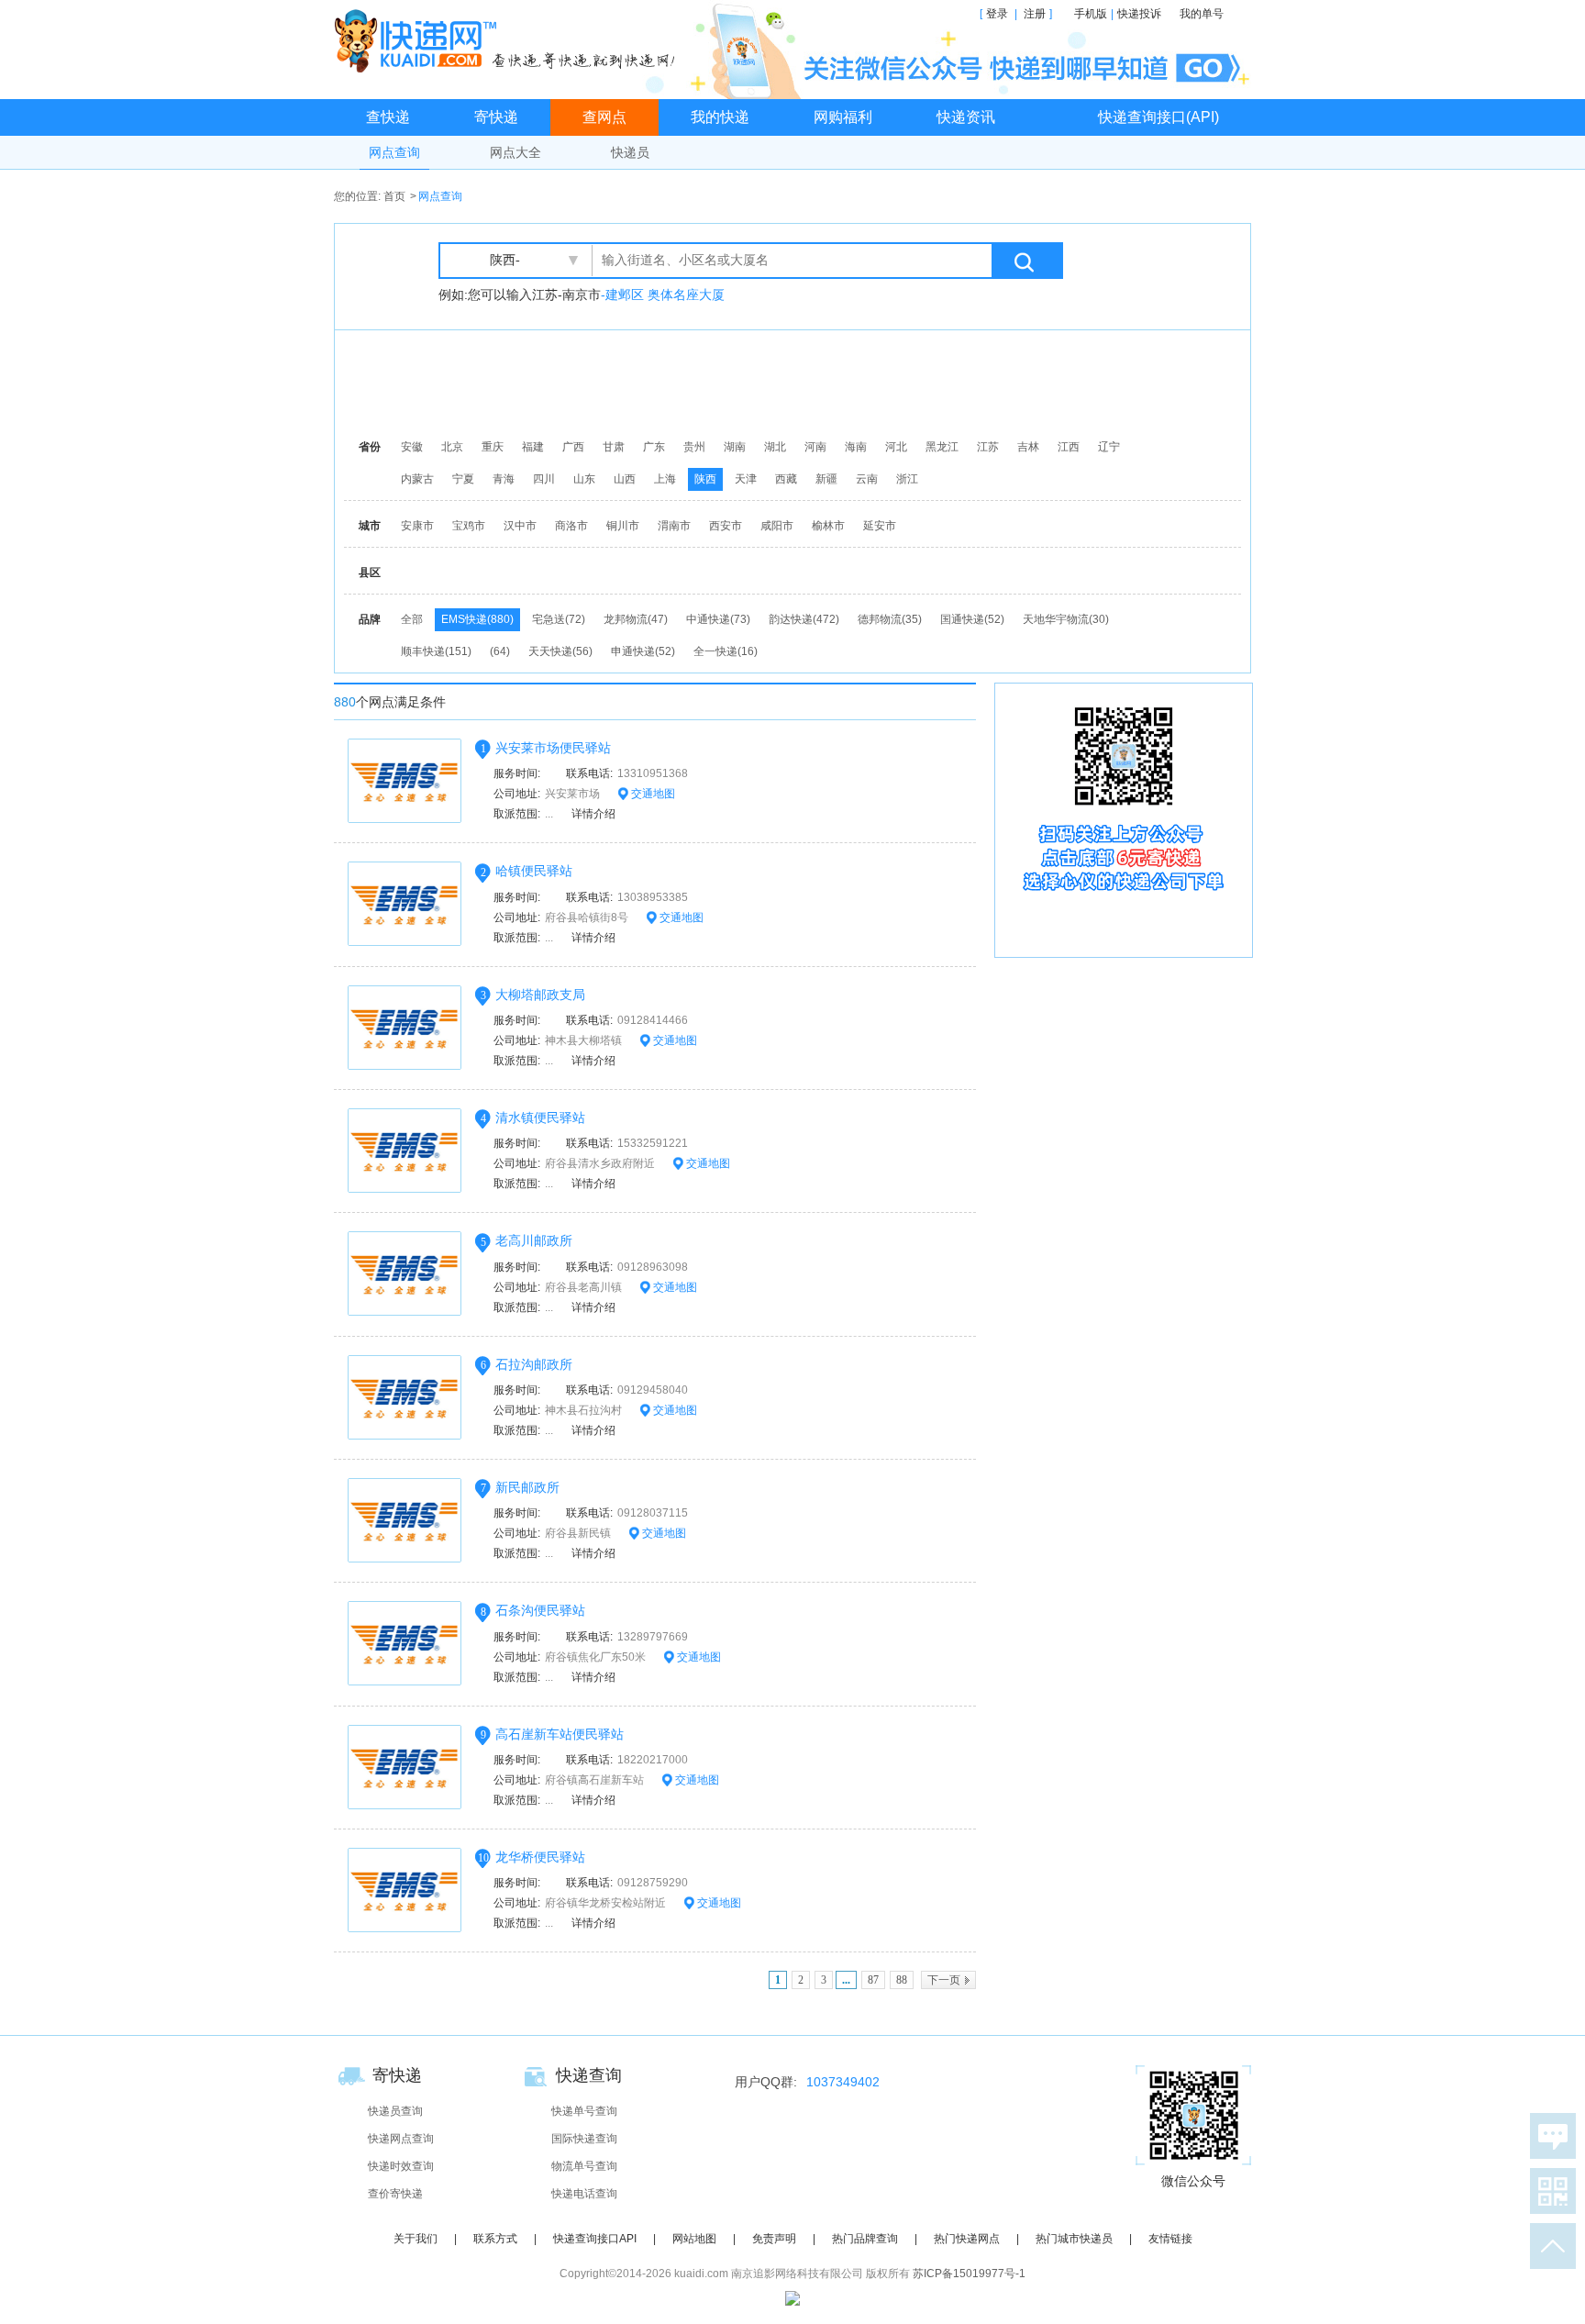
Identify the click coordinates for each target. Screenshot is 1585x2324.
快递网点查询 (401, 2139)
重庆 (493, 447)
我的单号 (1202, 14)
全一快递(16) (726, 651)
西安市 (726, 526)
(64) (500, 651)
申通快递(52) (643, 651)
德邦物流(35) (890, 619)
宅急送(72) (559, 619)
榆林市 (828, 526)
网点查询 (394, 152)
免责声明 (774, 2239)
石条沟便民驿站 (540, 1610)
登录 (997, 14)
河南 (815, 447)
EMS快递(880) (477, 619)
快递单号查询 (584, 2111)
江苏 (988, 447)
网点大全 (515, 152)
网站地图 (694, 2239)
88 (902, 1980)
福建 (533, 447)
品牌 (370, 619)
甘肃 (614, 447)
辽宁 (1109, 447)
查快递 (388, 117)
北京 (452, 447)
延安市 (880, 526)
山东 (584, 479)
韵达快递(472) (804, 619)
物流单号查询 (584, 2166)
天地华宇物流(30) (1066, 619)
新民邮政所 (527, 1487)
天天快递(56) (560, 651)
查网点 (604, 117)
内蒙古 (417, 479)
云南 (867, 479)
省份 (370, 447)
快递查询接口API (595, 2239)
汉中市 (520, 526)
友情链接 (1170, 2239)
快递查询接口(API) (1158, 117)
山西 (625, 479)
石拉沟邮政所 (534, 1364)
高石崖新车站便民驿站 (560, 1734)
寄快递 (496, 117)
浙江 (907, 479)
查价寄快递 (395, 2194)
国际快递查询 (584, 2139)
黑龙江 (942, 447)
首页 (394, 196)
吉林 (1028, 447)
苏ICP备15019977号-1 (969, 2274)
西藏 (786, 479)
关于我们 (416, 2239)
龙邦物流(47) (636, 619)
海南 (856, 447)
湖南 (735, 447)
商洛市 (571, 526)
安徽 (412, 447)
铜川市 (623, 526)
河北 (896, 447)
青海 (504, 479)
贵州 (694, 447)
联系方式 (495, 2239)
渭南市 (674, 526)
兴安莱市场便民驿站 (553, 748)
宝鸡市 (469, 526)
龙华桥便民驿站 (540, 1857)
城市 (370, 526)
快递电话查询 (584, 2194)
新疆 (826, 479)
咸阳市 (777, 526)
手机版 (1091, 14)
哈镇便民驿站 (534, 871)
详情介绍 (593, 814)
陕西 (705, 479)
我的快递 (720, 117)
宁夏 (463, 479)
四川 (544, 479)
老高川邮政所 (534, 1240)
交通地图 (652, 794)
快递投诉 (1139, 14)
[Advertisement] (797, 381)
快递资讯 (966, 117)
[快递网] (509, 40)
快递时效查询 (401, 2166)
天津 (746, 479)
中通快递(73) (718, 619)
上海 (665, 479)
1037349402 (843, 2082)
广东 (654, 447)
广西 (573, 447)
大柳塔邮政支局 (540, 995)
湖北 (775, 447)
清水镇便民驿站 (540, 1118)
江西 (1069, 447)
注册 (1035, 14)
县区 (370, 573)
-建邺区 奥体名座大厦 (663, 295)
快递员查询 (395, 2111)
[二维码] (1549, 2191)
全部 (412, 619)
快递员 (630, 152)
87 (873, 1980)
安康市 (417, 526)
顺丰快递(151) (436, 651)
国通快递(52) (972, 619)
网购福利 (843, 117)
